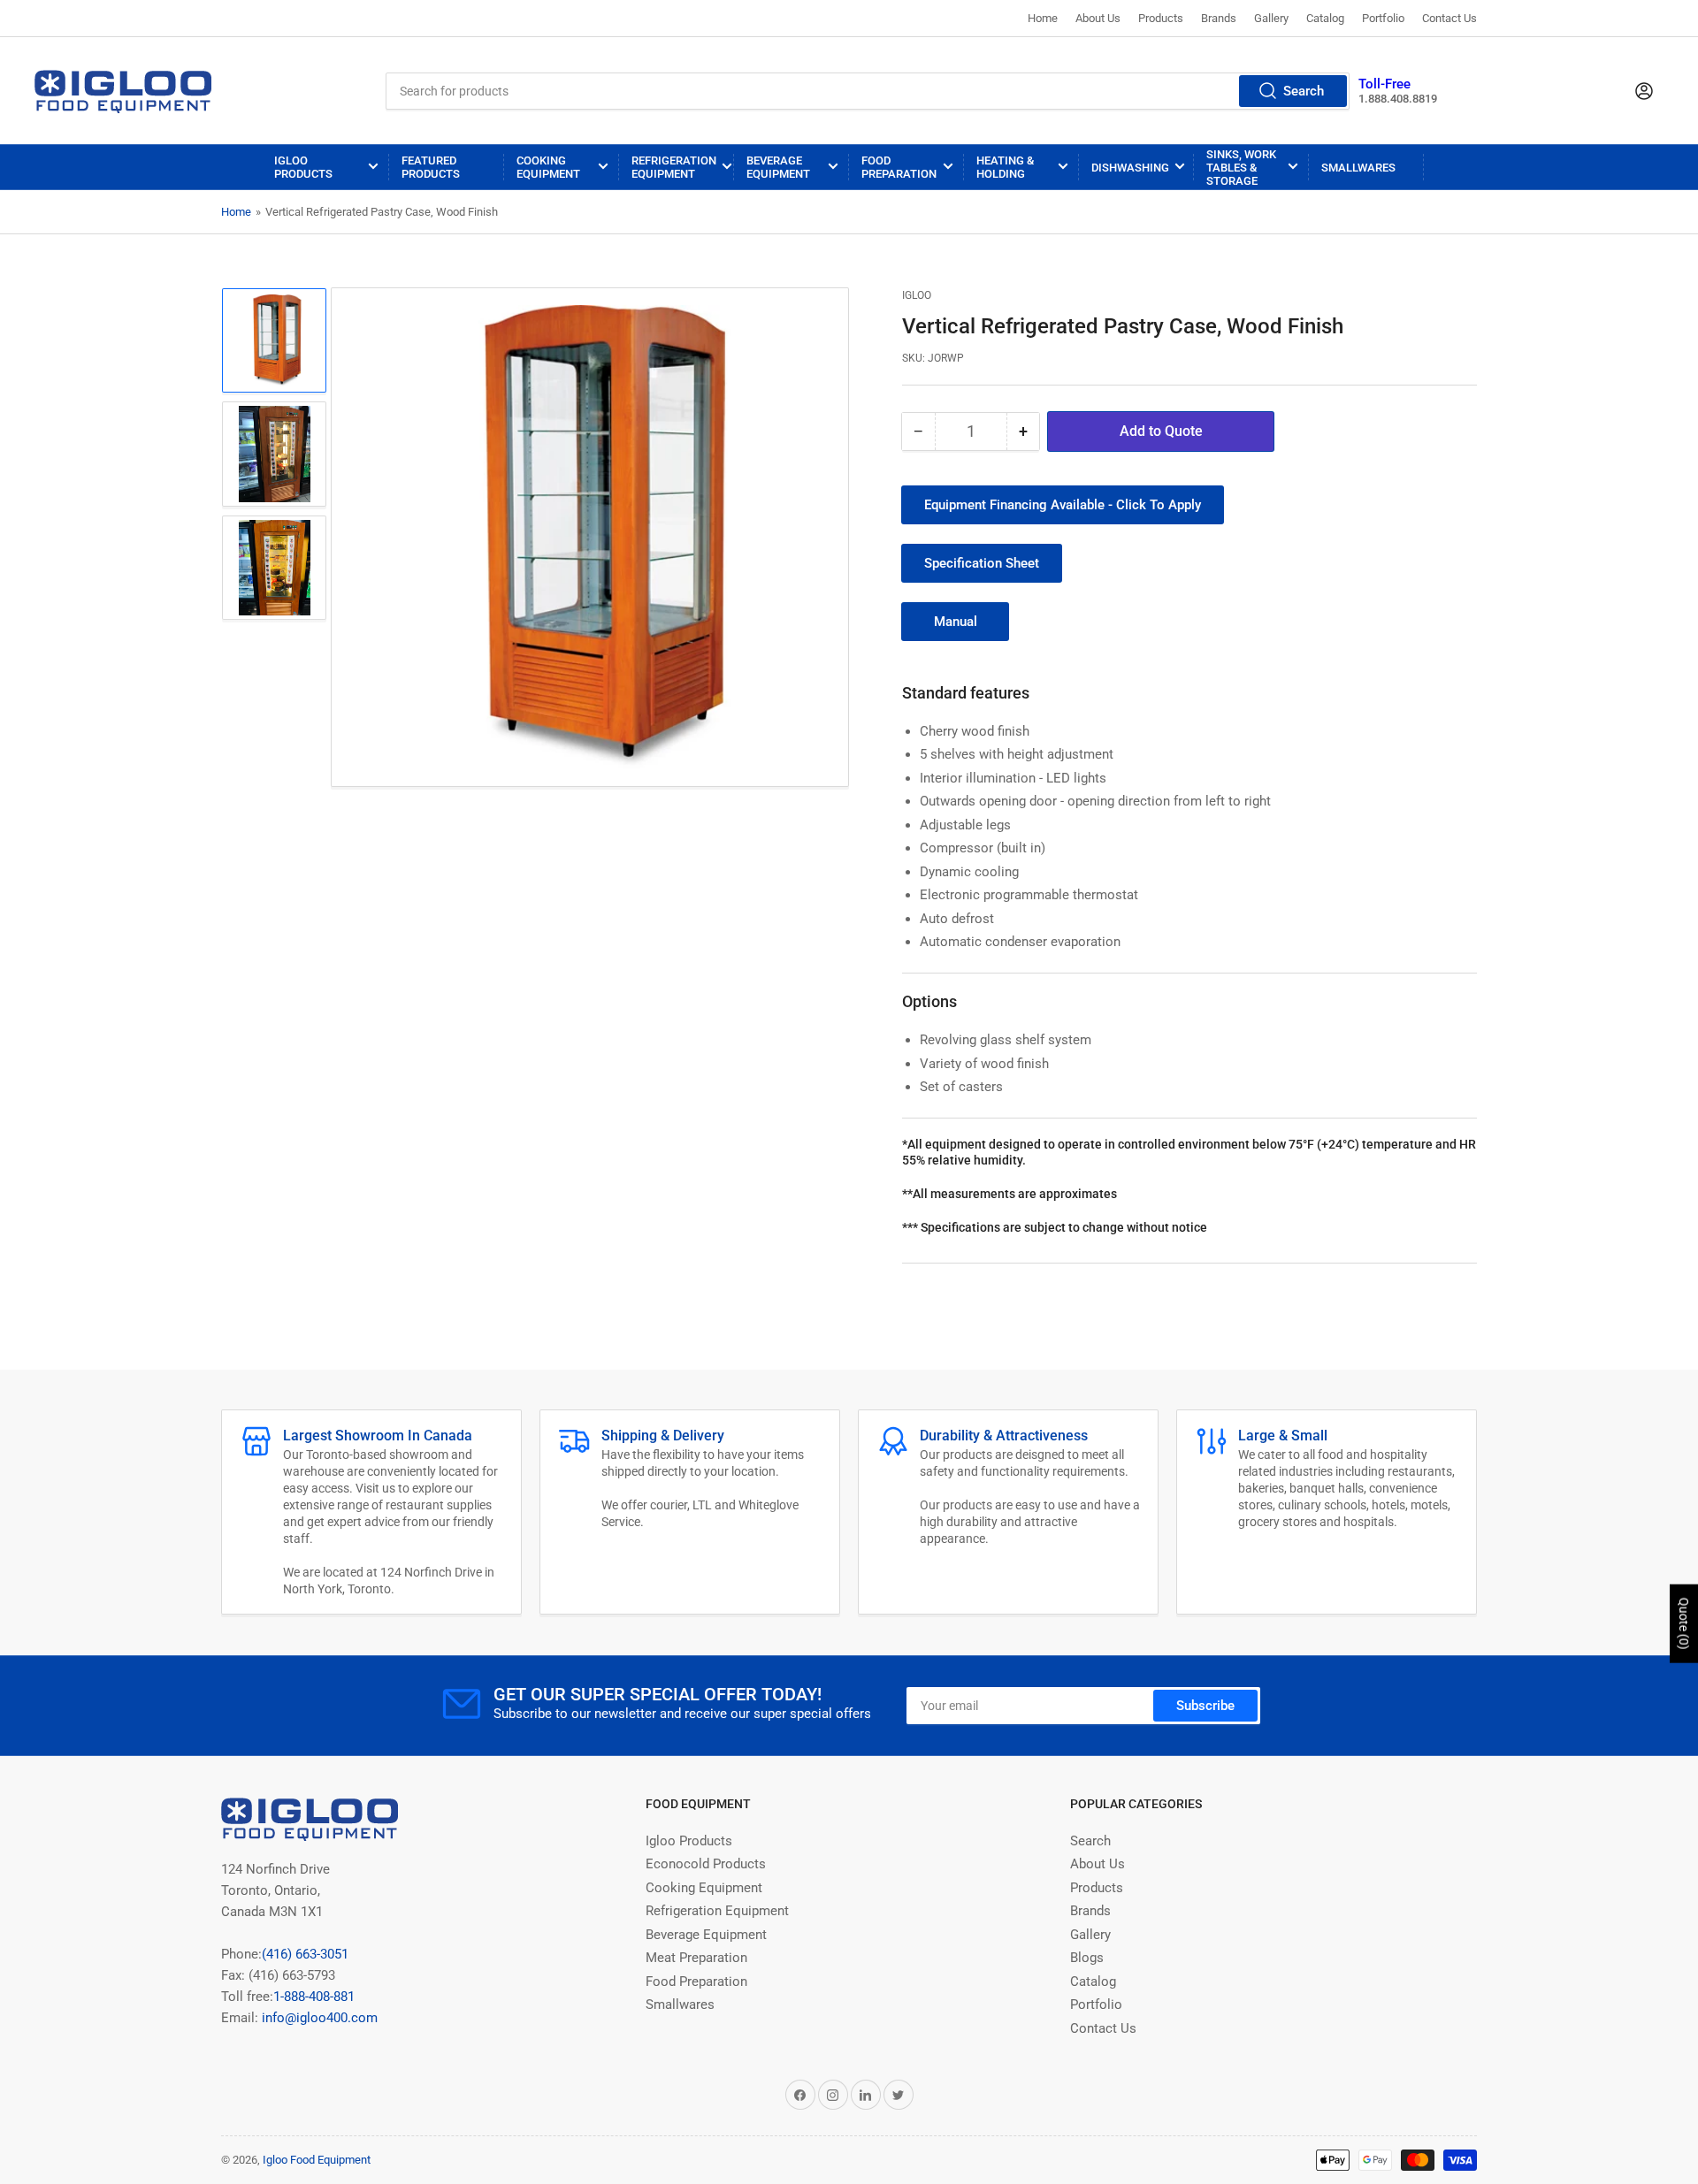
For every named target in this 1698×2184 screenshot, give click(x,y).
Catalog (1325, 18)
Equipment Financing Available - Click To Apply (1063, 505)
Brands (1219, 18)
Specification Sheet (982, 563)
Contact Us (1449, 18)
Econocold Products (706, 1864)
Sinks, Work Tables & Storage (1241, 168)
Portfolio (1383, 18)
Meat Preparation (696, 1958)
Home (1043, 18)
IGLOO (917, 295)
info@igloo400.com (318, 2018)
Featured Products (431, 167)
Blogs (1087, 1958)
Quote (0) (1684, 1624)
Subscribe (1205, 1706)
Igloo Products (303, 167)
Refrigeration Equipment (674, 167)
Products (1161, 18)
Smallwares (1358, 168)
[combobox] (868, 91)
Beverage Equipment (778, 167)
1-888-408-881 (314, 1997)
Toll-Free (1384, 84)
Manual (956, 622)
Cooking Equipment (548, 167)
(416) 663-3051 (305, 1954)
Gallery (1271, 18)
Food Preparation (899, 167)
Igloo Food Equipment (317, 2160)
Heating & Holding (1005, 167)
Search (1304, 91)
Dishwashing (1130, 168)
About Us (1098, 18)
